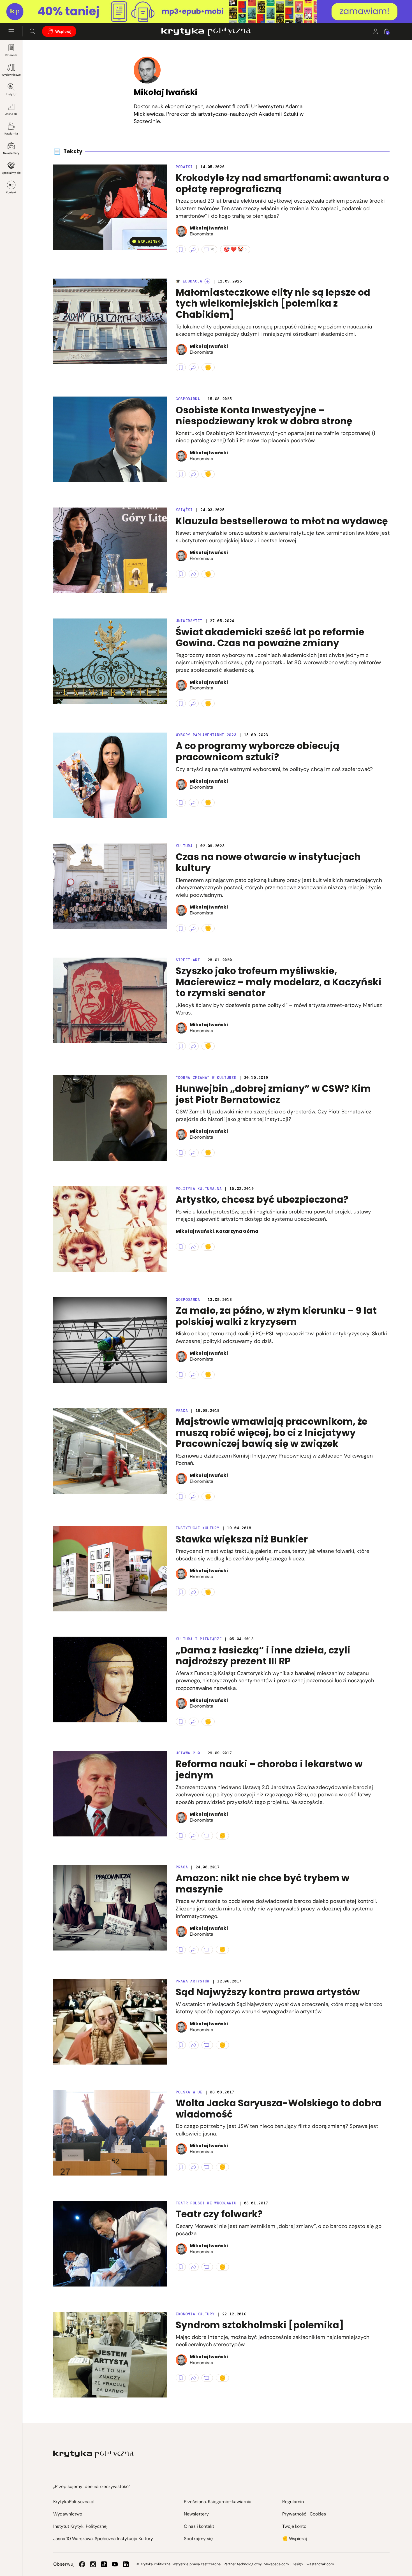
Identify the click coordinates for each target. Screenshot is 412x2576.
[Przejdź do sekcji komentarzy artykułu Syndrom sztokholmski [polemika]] (207, 2378)
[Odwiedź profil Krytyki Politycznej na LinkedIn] (126, 2564)
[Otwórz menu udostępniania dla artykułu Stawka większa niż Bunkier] (194, 1592)
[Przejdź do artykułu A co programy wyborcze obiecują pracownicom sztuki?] (110, 775)
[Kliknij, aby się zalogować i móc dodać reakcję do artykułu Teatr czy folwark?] (222, 2267)
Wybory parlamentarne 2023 (206, 735)
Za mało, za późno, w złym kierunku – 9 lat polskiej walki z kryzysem (276, 1316)
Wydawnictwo (11, 75)
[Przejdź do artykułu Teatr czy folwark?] (110, 2244)
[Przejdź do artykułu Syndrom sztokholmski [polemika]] (110, 2355)
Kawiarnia (11, 134)
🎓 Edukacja (189, 281)
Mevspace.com (276, 2564)
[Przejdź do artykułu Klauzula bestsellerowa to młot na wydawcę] (110, 550)
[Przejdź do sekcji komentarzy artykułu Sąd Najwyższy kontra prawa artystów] (207, 2045)
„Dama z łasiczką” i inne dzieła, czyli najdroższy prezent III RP (263, 1656)
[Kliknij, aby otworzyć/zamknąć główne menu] (11, 31)
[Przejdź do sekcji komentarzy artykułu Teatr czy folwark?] (207, 2267)
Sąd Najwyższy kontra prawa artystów (268, 1992)
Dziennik (11, 55)
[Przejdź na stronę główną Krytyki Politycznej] (93, 2454)
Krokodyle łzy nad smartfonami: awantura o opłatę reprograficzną (282, 183)
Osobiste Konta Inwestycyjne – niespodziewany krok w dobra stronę (264, 416)
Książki (184, 510)
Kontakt (11, 192)
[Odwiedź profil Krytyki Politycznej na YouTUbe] (115, 2564)
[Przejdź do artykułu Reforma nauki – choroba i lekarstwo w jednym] (110, 1794)
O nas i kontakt (199, 2526)
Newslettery (11, 153)
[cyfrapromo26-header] (206, 12)
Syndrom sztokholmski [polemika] (260, 2325)
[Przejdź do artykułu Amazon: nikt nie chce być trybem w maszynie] (110, 1908)
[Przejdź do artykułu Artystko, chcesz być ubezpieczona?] (110, 1229)
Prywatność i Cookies (304, 2514)
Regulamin (293, 2502)
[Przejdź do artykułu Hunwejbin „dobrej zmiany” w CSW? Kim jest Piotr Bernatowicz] (110, 1118)
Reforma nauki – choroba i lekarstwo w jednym (269, 1770)
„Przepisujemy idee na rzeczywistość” (92, 2486)
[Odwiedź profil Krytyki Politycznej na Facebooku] (82, 2564)
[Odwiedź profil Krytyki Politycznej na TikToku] (104, 2564)
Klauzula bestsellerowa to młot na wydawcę (282, 521)
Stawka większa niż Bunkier (242, 1539)
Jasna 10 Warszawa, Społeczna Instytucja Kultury (103, 2539)
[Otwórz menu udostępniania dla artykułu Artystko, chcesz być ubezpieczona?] (194, 1247)
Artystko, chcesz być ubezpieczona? (262, 1200)
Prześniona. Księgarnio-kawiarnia (218, 2502)
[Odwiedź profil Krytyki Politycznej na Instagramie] (93, 2564)
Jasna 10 (11, 114)
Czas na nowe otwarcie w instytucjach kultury (268, 862)
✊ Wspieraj (295, 2539)
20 (212, 249)
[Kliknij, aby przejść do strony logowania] (376, 31)
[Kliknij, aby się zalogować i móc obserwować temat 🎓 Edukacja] (207, 281)
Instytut (11, 94)
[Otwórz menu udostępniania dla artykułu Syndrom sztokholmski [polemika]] (194, 2378)
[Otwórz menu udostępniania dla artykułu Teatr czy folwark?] (194, 2267)
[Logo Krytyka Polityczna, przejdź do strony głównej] (206, 31)
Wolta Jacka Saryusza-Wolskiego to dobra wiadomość (279, 2109)
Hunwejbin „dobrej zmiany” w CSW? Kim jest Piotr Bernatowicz (273, 1094)
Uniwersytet (189, 621)
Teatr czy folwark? (219, 2214)
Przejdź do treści (28, 9)
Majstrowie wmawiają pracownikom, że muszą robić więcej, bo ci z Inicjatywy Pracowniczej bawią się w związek (272, 1433)
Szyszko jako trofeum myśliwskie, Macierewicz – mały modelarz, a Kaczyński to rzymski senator (279, 982)
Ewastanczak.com (319, 2564)
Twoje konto (294, 2526)
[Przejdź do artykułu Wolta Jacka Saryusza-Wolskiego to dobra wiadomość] (110, 2133)
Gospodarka (188, 399)
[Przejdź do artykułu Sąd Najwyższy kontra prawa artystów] (110, 2022)
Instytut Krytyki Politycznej (80, 2526)
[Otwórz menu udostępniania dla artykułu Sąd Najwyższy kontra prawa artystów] (194, 2045)
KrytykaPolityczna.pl (74, 2502)
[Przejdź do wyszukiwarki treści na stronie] (33, 31)
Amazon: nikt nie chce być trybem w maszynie (263, 1884)
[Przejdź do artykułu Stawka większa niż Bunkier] (110, 1569)
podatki (184, 167)
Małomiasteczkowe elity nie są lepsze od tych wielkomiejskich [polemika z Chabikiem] (273, 304)
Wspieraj (63, 32)
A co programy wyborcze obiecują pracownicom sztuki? (258, 751)
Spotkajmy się (11, 173)
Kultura (184, 846)
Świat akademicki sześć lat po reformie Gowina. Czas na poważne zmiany (270, 638)
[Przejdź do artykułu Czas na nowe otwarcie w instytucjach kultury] (110, 886)
